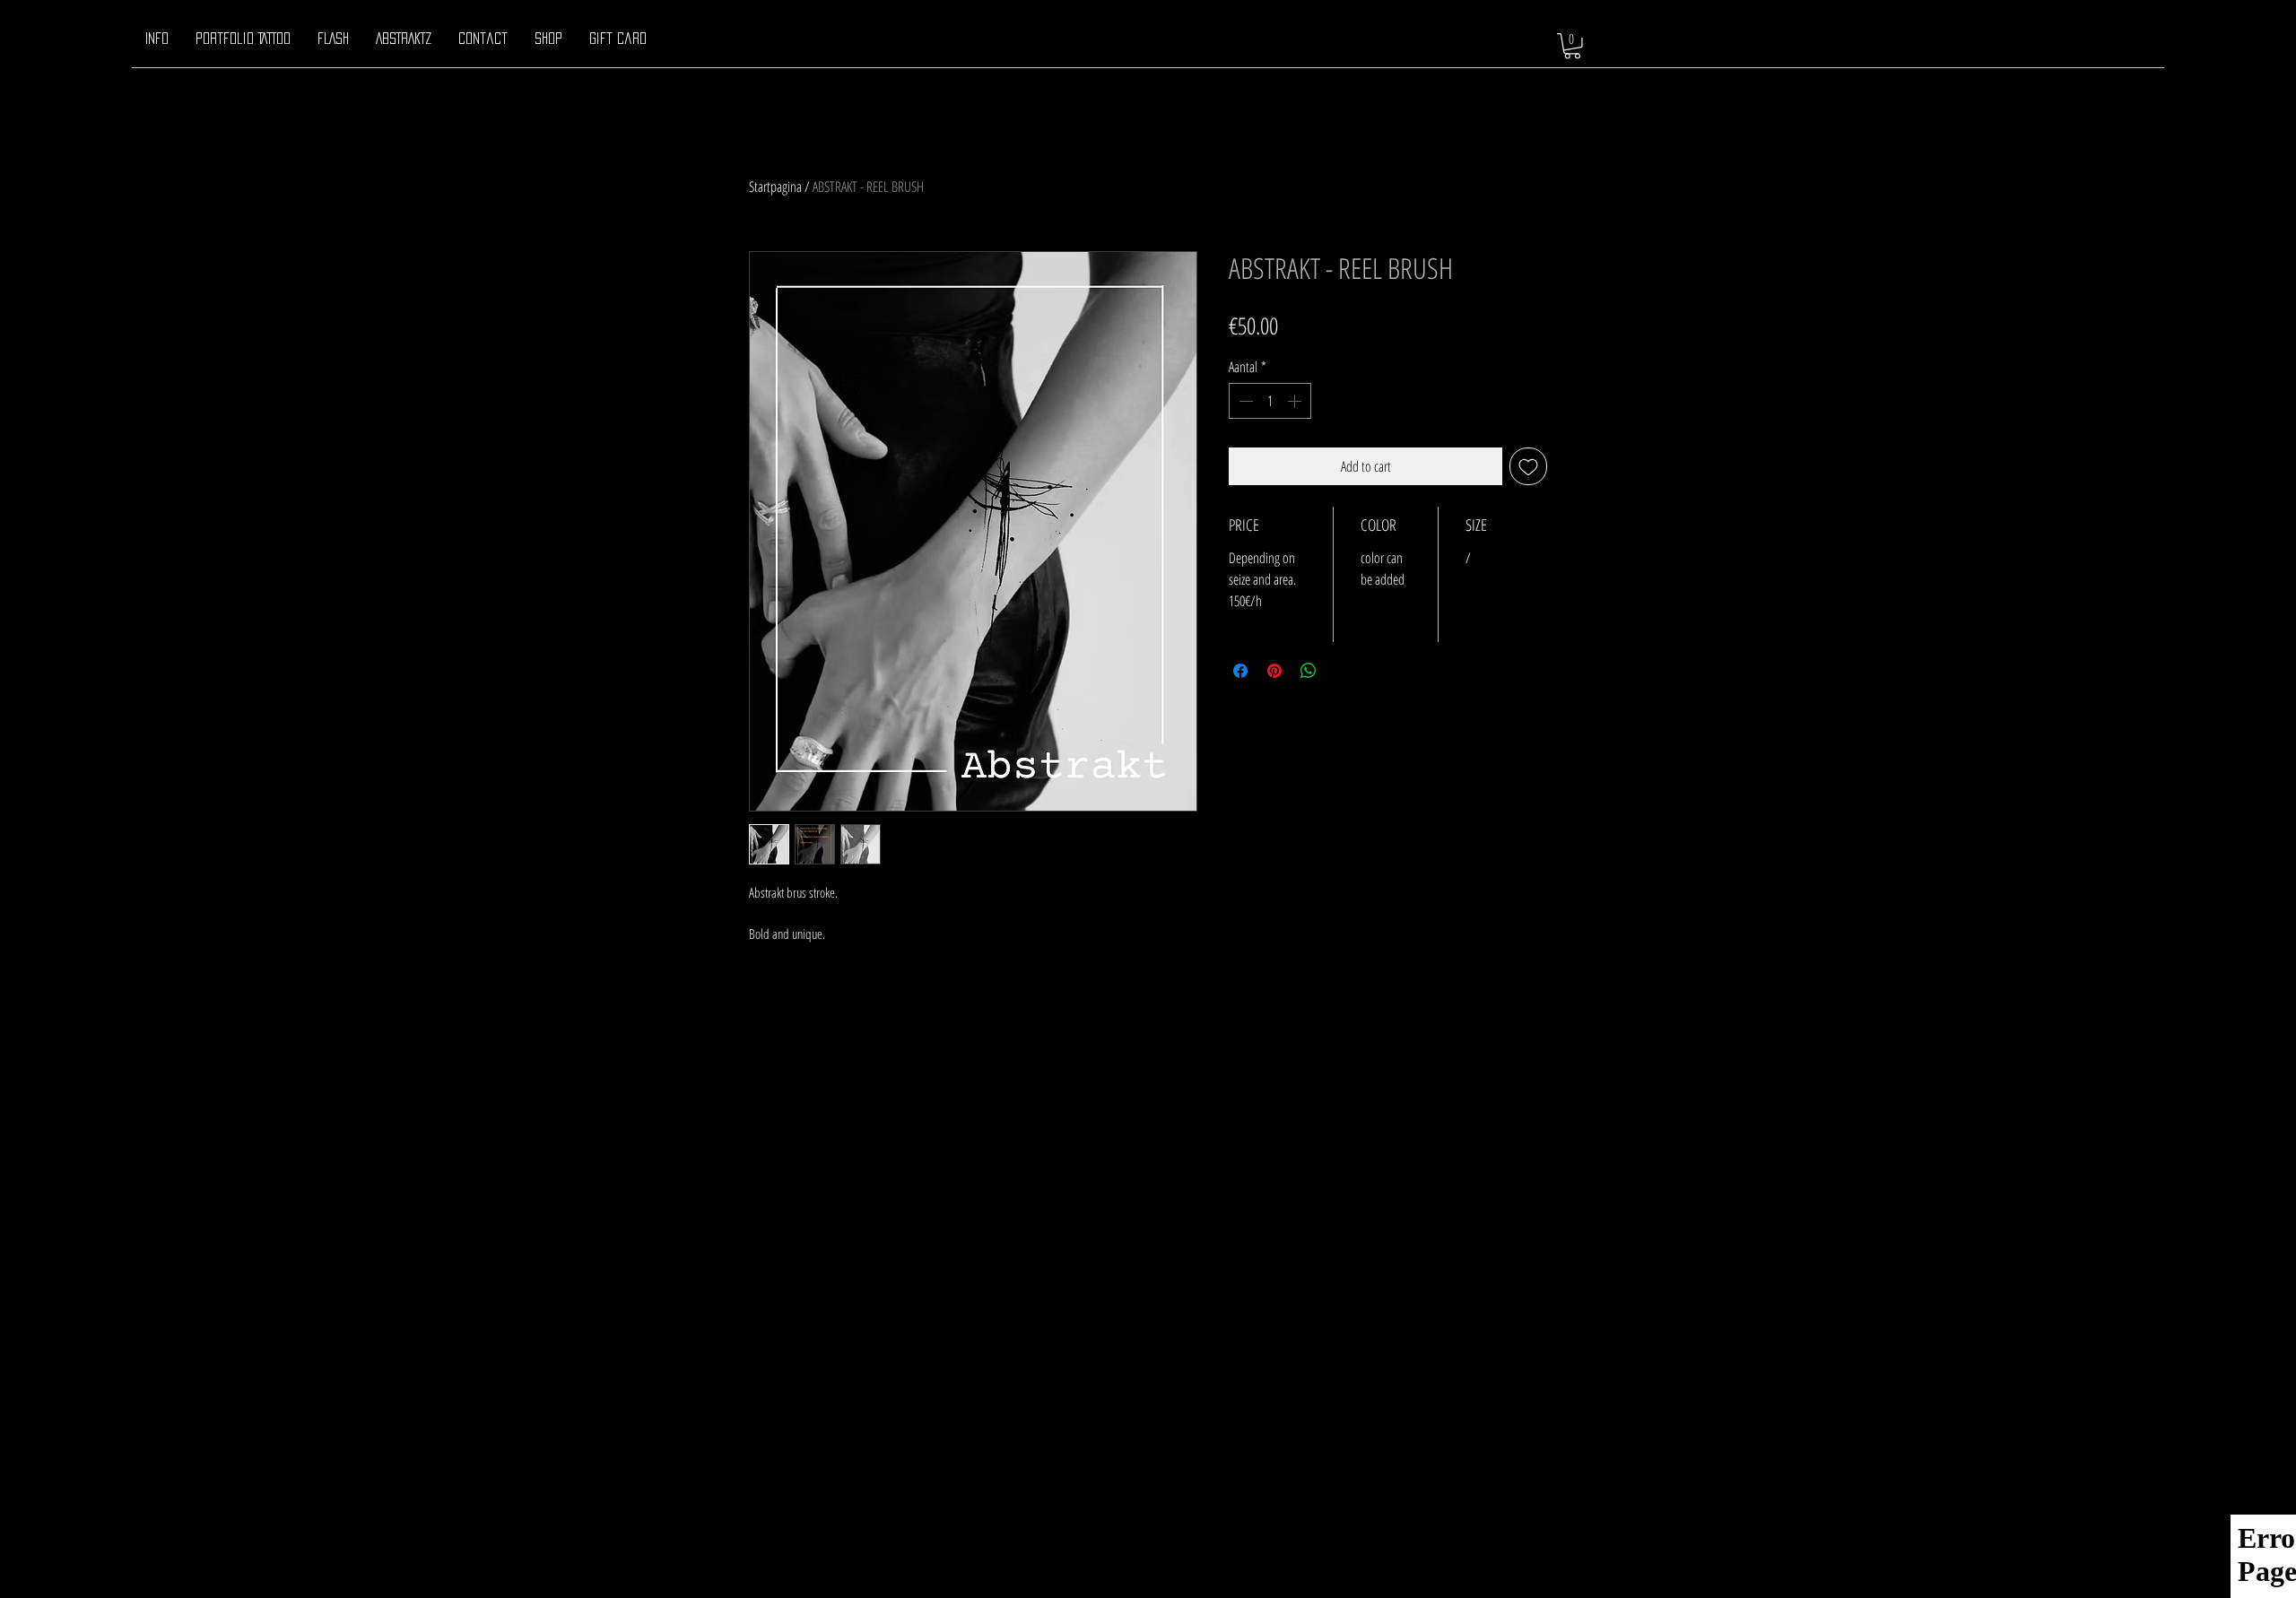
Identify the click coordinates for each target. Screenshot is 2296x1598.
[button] (1572, 46)
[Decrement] (1244, 401)
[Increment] (1296, 401)
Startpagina (775, 187)
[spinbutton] (1270, 401)
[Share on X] (1343, 671)
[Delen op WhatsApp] (1309, 671)
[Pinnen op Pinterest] (1274, 671)
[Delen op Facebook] (1240, 671)
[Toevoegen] (1528, 466)
